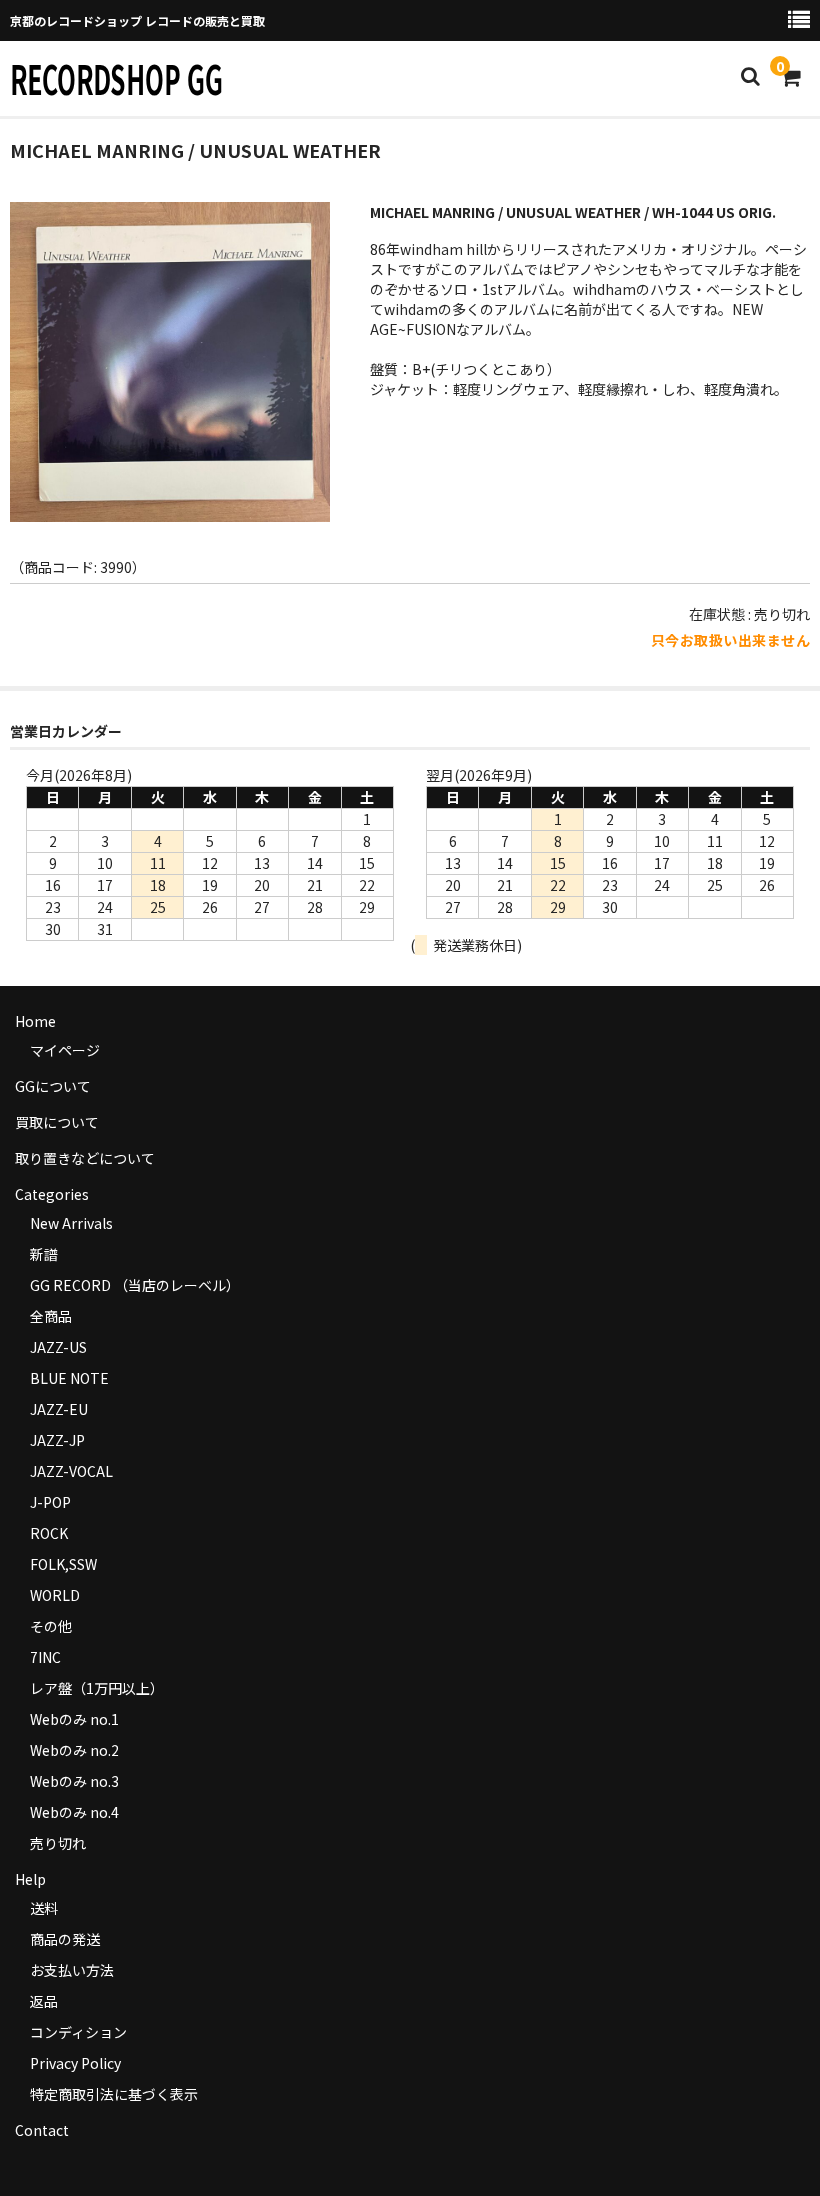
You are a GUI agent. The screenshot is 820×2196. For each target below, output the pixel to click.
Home (35, 1021)
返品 (44, 2001)
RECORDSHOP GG (116, 78)
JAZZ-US (58, 1347)
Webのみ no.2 (74, 1750)
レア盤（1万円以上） (97, 1688)
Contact (42, 2130)
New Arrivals (71, 1223)
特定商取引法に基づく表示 (114, 2094)
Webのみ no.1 (74, 1719)
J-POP (50, 1502)
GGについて (53, 1086)
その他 (51, 1626)
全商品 (51, 1316)
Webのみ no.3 (74, 1781)
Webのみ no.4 (74, 1812)
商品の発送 (65, 1939)
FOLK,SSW (63, 1564)
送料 (44, 1908)
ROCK (49, 1533)
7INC (45, 1657)
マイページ (65, 1050)
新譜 (44, 1254)
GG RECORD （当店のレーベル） (135, 1285)
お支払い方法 (72, 1970)
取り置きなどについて (85, 1158)
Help (30, 1879)
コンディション (78, 2032)
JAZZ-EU (59, 1409)
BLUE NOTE (69, 1378)
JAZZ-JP (57, 1440)
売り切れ (58, 1843)
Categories (52, 1194)
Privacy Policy (75, 2063)
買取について (57, 1122)
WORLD (55, 1595)
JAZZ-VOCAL (71, 1471)
